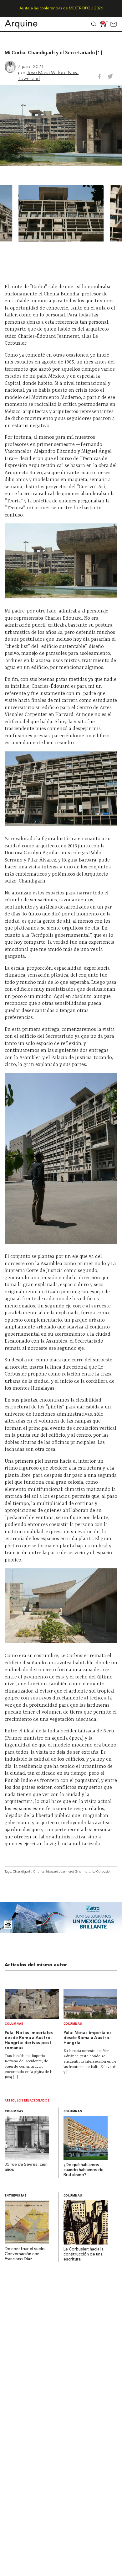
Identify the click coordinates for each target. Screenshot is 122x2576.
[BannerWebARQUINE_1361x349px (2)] (61, 1931)
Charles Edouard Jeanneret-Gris (57, 1871)
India (86, 1871)
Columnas (14, 2024)
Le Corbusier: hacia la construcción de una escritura (84, 2254)
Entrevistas (16, 2196)
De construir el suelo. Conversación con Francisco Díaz (26, 2254)
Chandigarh (22, 1871)
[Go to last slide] (14, 213)
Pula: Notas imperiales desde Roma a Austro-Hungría (88, 2038)
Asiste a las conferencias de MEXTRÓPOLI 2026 (61, 8)
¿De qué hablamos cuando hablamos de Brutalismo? (84, 2170)
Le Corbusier (101, 1871)
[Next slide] (108, 213)
